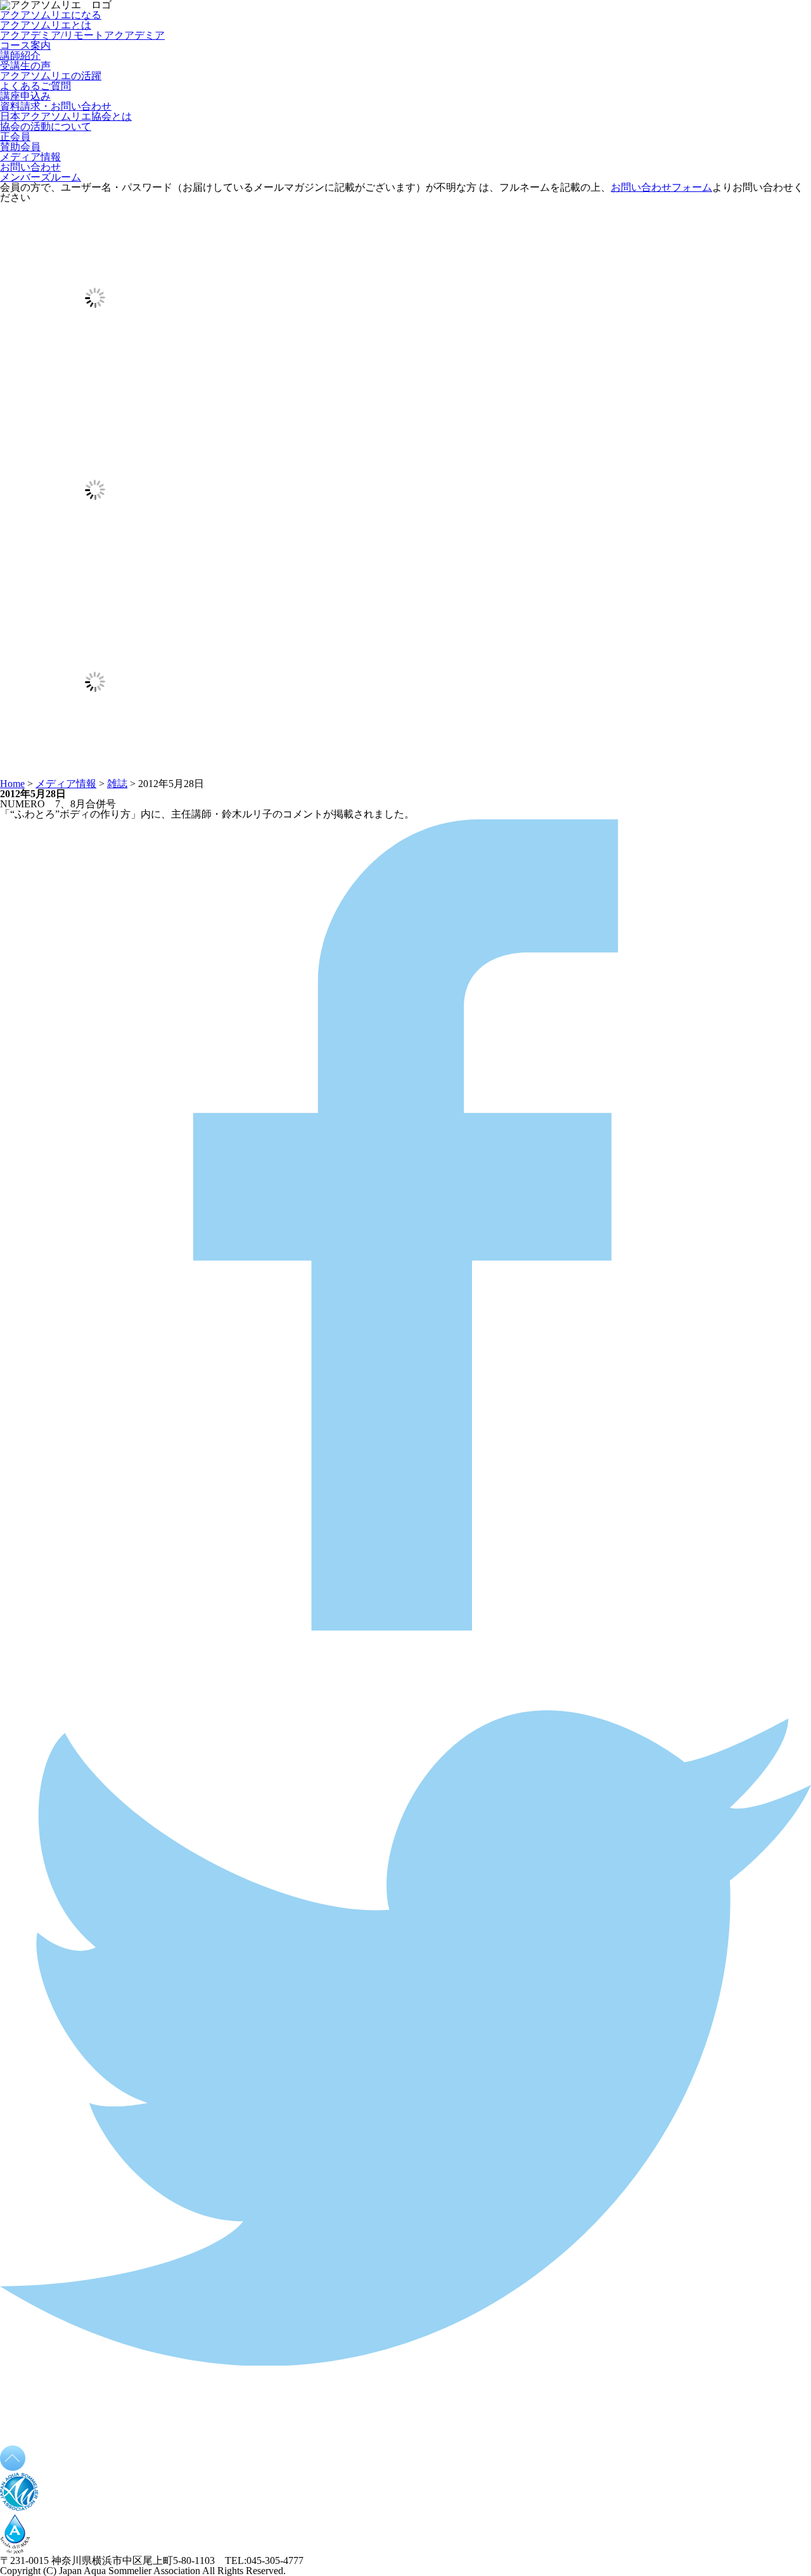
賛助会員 (20, 147)
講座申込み (25, 96)
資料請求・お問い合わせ (56, 106)
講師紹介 (20, 55)
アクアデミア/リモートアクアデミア (82, 35)
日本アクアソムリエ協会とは (66, 116)
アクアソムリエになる (51, 15)
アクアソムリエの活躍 (51, 76)
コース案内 (25, 45)
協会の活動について (46, 126)
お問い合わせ (30, 167)
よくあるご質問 (35, 86)
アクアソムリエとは (46, 25)
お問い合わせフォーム (661, 187)
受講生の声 (25, 66)
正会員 (15, 137)
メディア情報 (30, 157)
